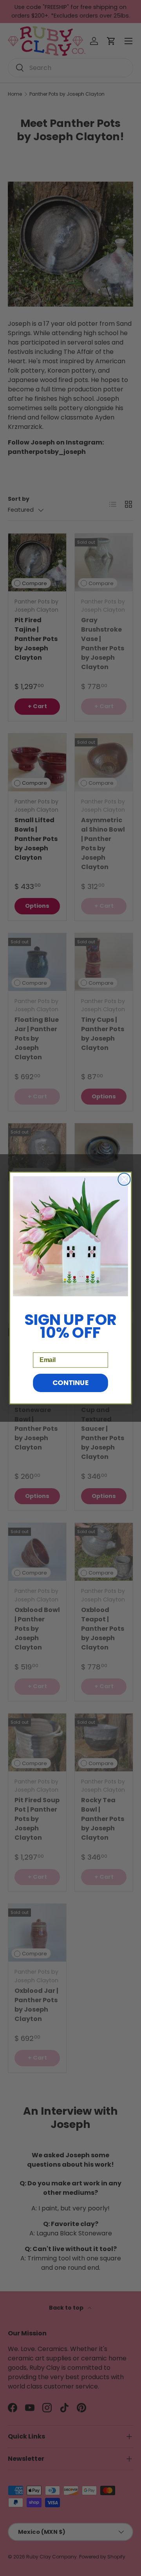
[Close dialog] (124, 1179)
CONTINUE (71, 1383)
